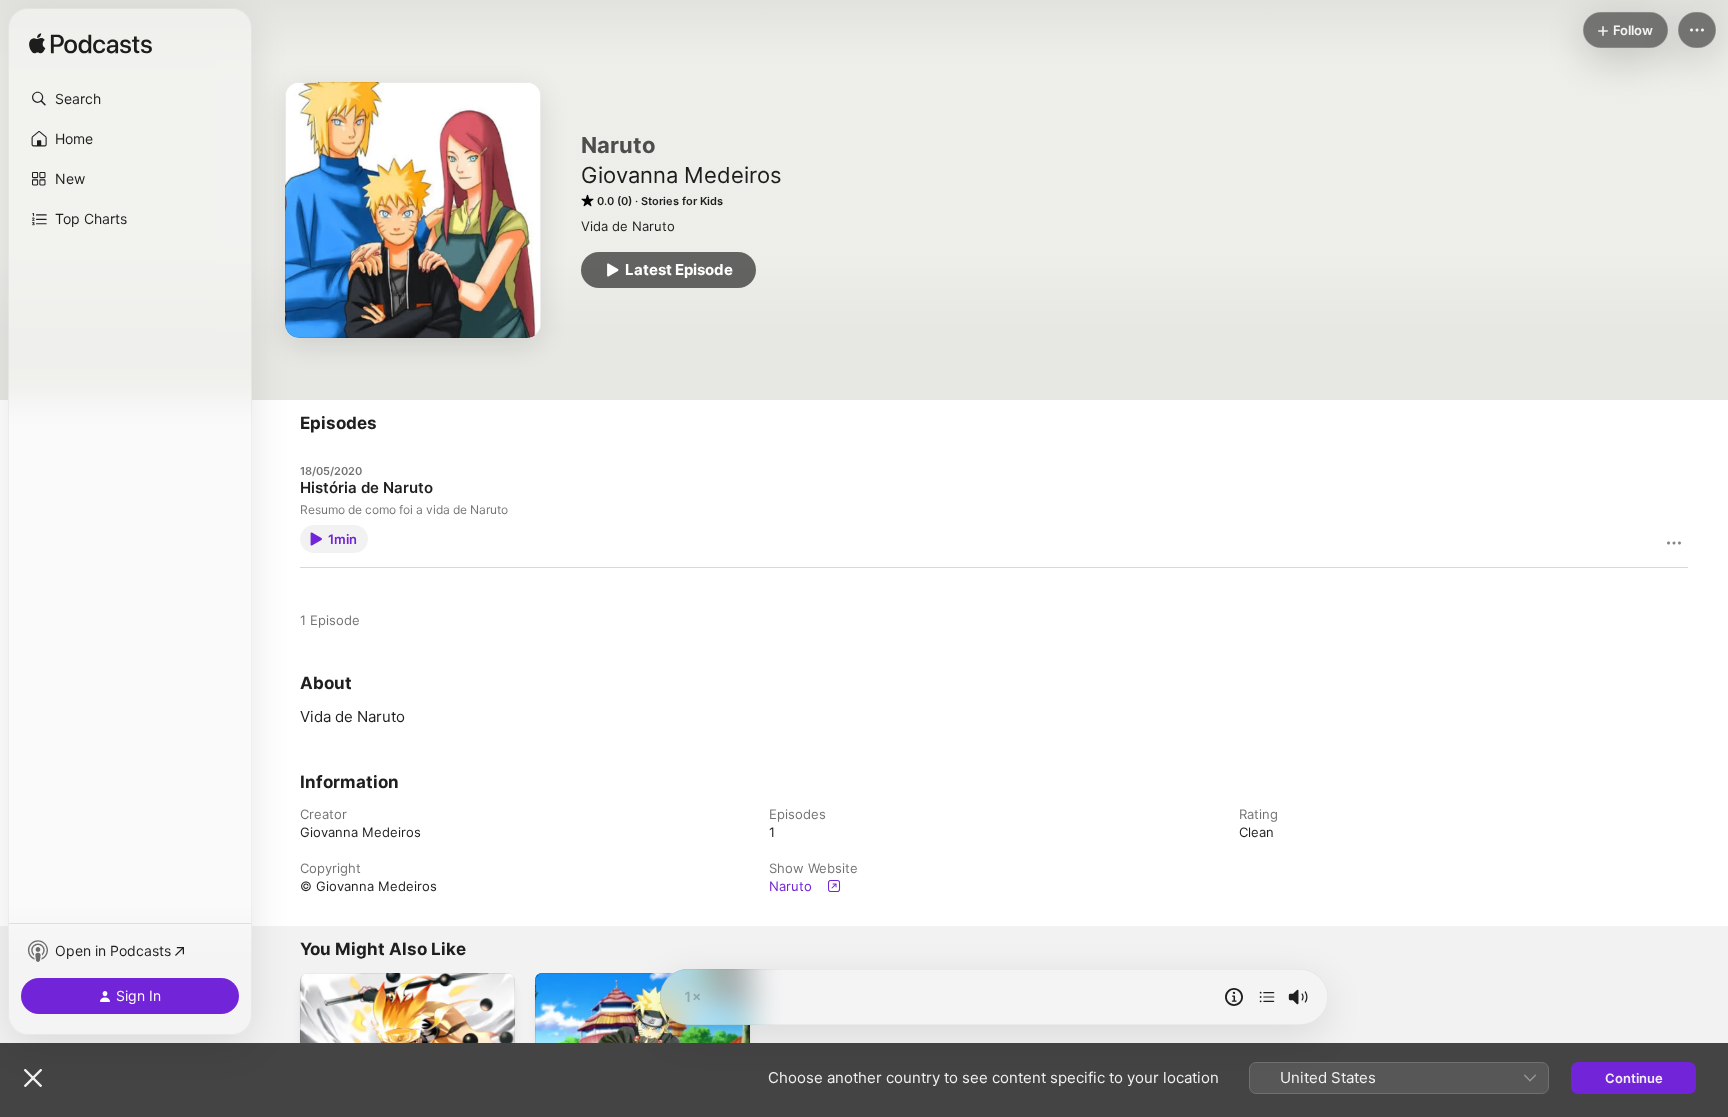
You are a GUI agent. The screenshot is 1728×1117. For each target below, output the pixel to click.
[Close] (33, 1078)
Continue (1634, 1078)
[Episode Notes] (1234, 997)
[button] (130, 99)
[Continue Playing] (1267, 997)
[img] (90, 45)
